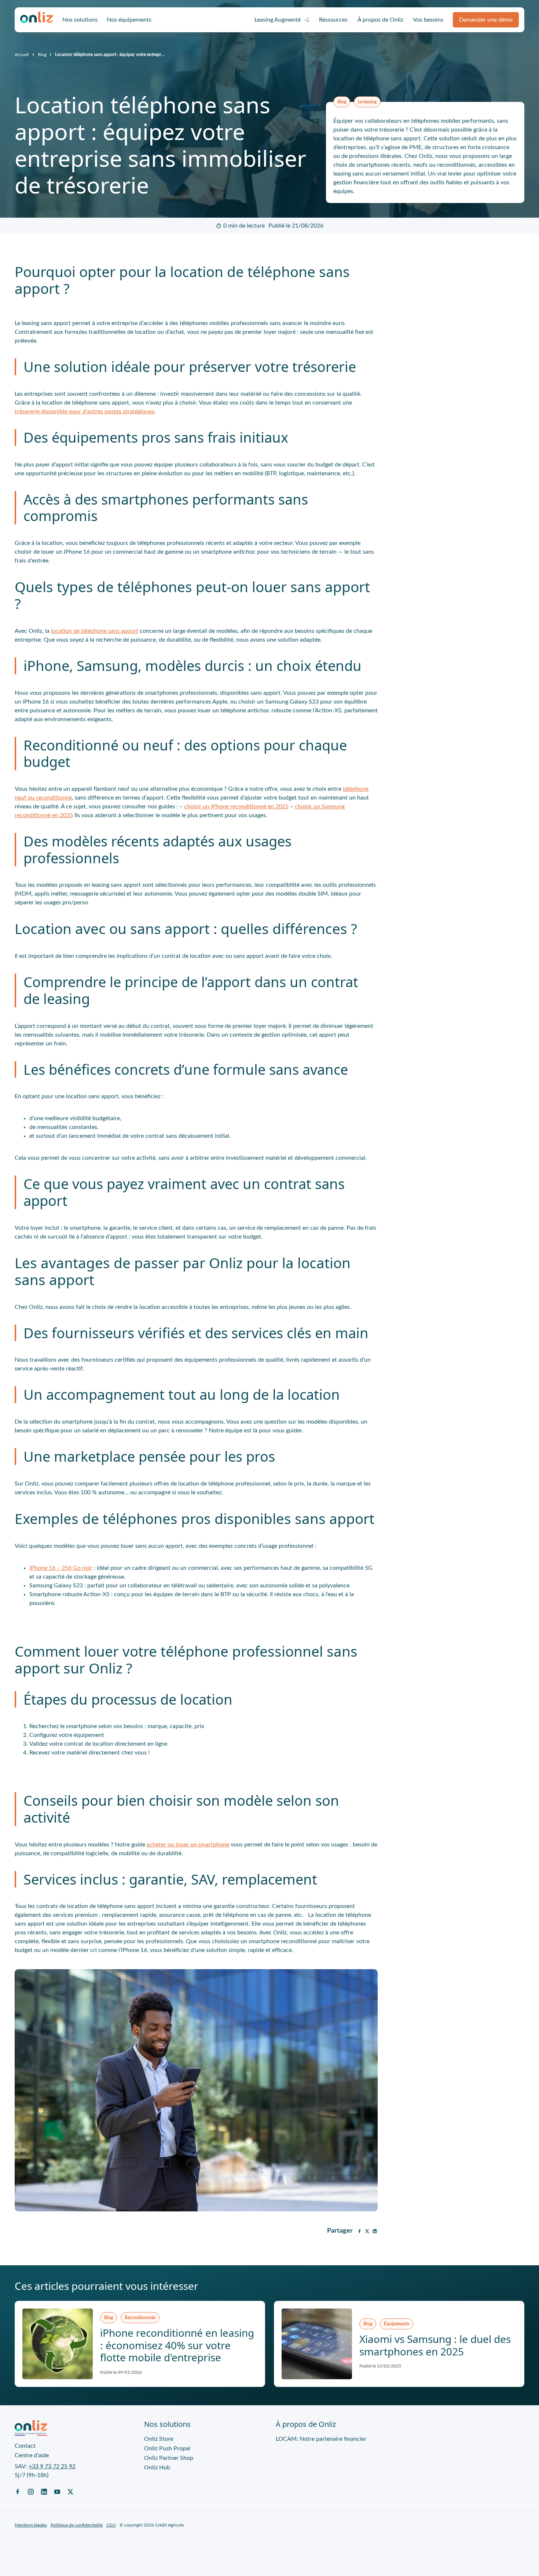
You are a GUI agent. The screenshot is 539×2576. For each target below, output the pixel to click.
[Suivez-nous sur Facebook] (18, 2491)
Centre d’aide (32, 2455)
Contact (25, 2446)
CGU (111, 2525)
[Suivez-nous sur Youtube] (57, 2491)
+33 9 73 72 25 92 (52, 2466)
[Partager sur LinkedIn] (375, 2231)
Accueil (22, 55)
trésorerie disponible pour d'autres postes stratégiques (85, 412)
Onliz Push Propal (167, 2448)
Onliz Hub (157, 2468)
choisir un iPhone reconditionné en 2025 (236, 807)
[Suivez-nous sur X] (70, 2491)
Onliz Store (159, 2439)
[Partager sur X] (367, 2231)
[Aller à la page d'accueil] (37, 20)
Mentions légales (31, 2525)
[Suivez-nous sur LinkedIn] (44, 2491)
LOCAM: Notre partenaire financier (321, 2439)
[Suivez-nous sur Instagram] (31, 2491)
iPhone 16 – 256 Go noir (61, 1568)
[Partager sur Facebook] (359, 2231)
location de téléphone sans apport (95, 631)
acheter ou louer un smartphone (188, 1845)
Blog (42, 55)
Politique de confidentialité (77, 2525)
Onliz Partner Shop (169, 2458)
